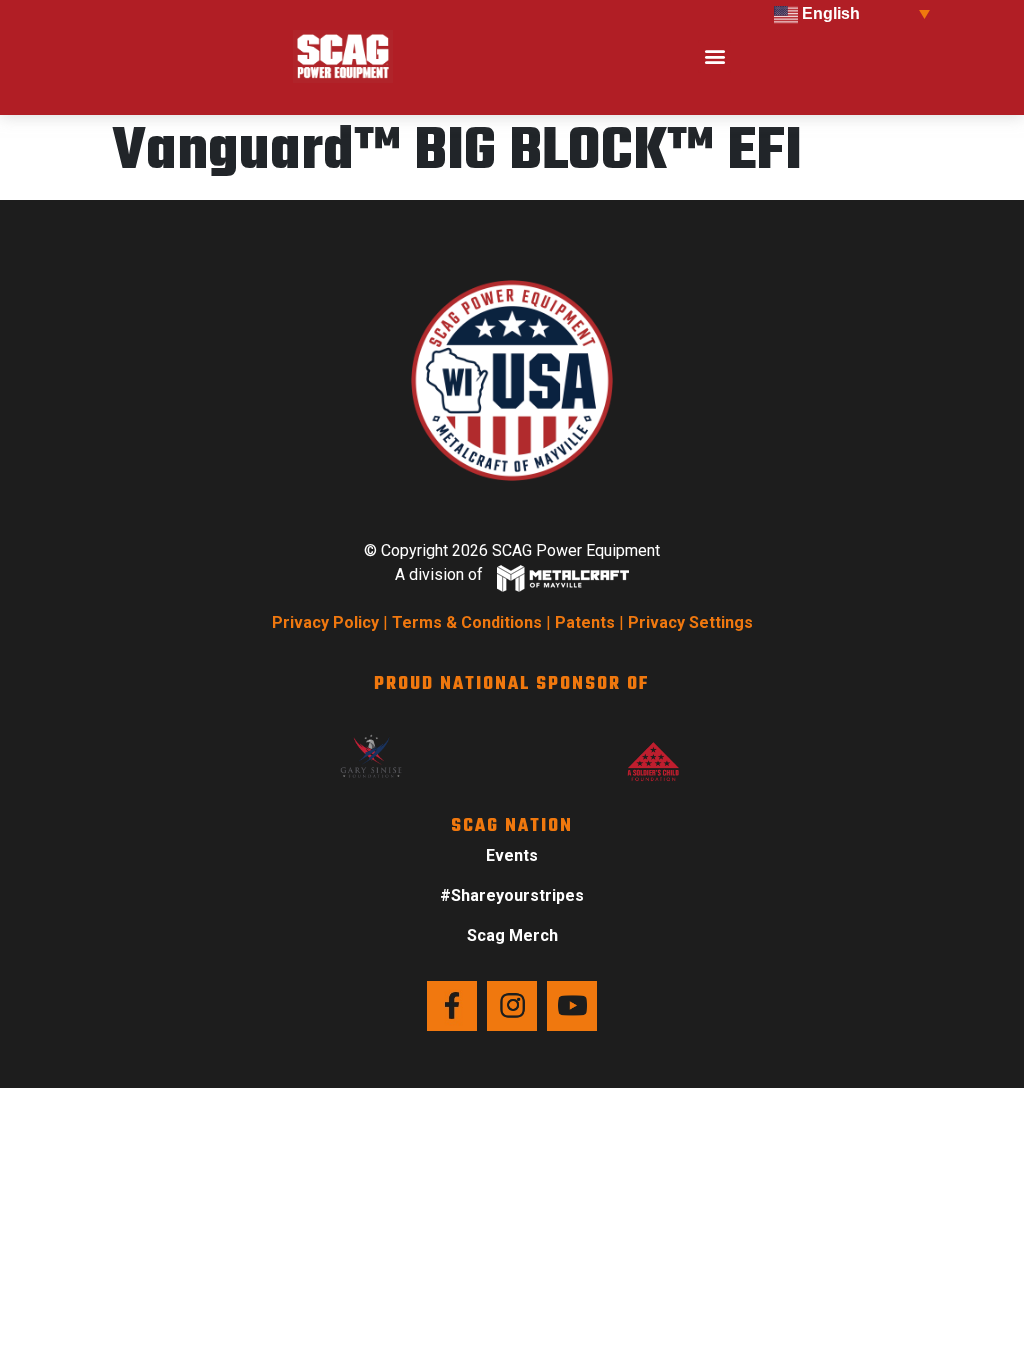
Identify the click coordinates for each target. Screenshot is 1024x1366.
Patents (585, 622)
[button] (714, 56)
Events (512, 855)
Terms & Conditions (467, 622)
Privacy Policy (325, 622)
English (829, 13)
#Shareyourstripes (512, 895)
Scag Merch (512, 935)
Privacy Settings (690, 622)
